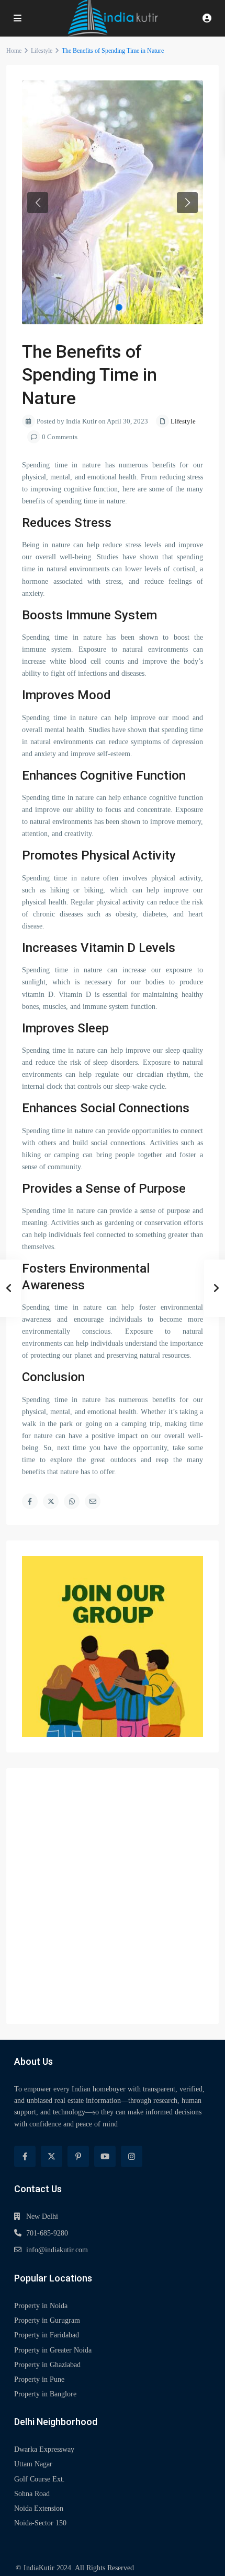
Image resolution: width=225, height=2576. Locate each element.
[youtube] (105, 2156)
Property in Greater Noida (53, 2350)
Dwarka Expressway (44, 2449)
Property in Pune (39, 2379)
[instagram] (132, 2156)
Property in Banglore (45, 2394)
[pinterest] (78, 2156)
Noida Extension (39, 2508)
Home (14, 51)
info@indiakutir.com (57, 2250)
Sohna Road (32, 2494)
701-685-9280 (47, 2233)
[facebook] (25, 2156)
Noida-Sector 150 (40, 2523)
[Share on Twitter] (51, 1501)
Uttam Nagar (33, 2464)
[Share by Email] (93, 1501)
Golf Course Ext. (40, 2479)
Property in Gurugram (47, 2320)
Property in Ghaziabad (47, 2365)
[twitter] (52, 2156)
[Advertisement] (113, 1896)
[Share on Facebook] (30, 1501)
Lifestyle (42, 51)
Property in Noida (41, 2306)
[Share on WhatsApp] (72, 1501)
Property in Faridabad (47, 2335)
